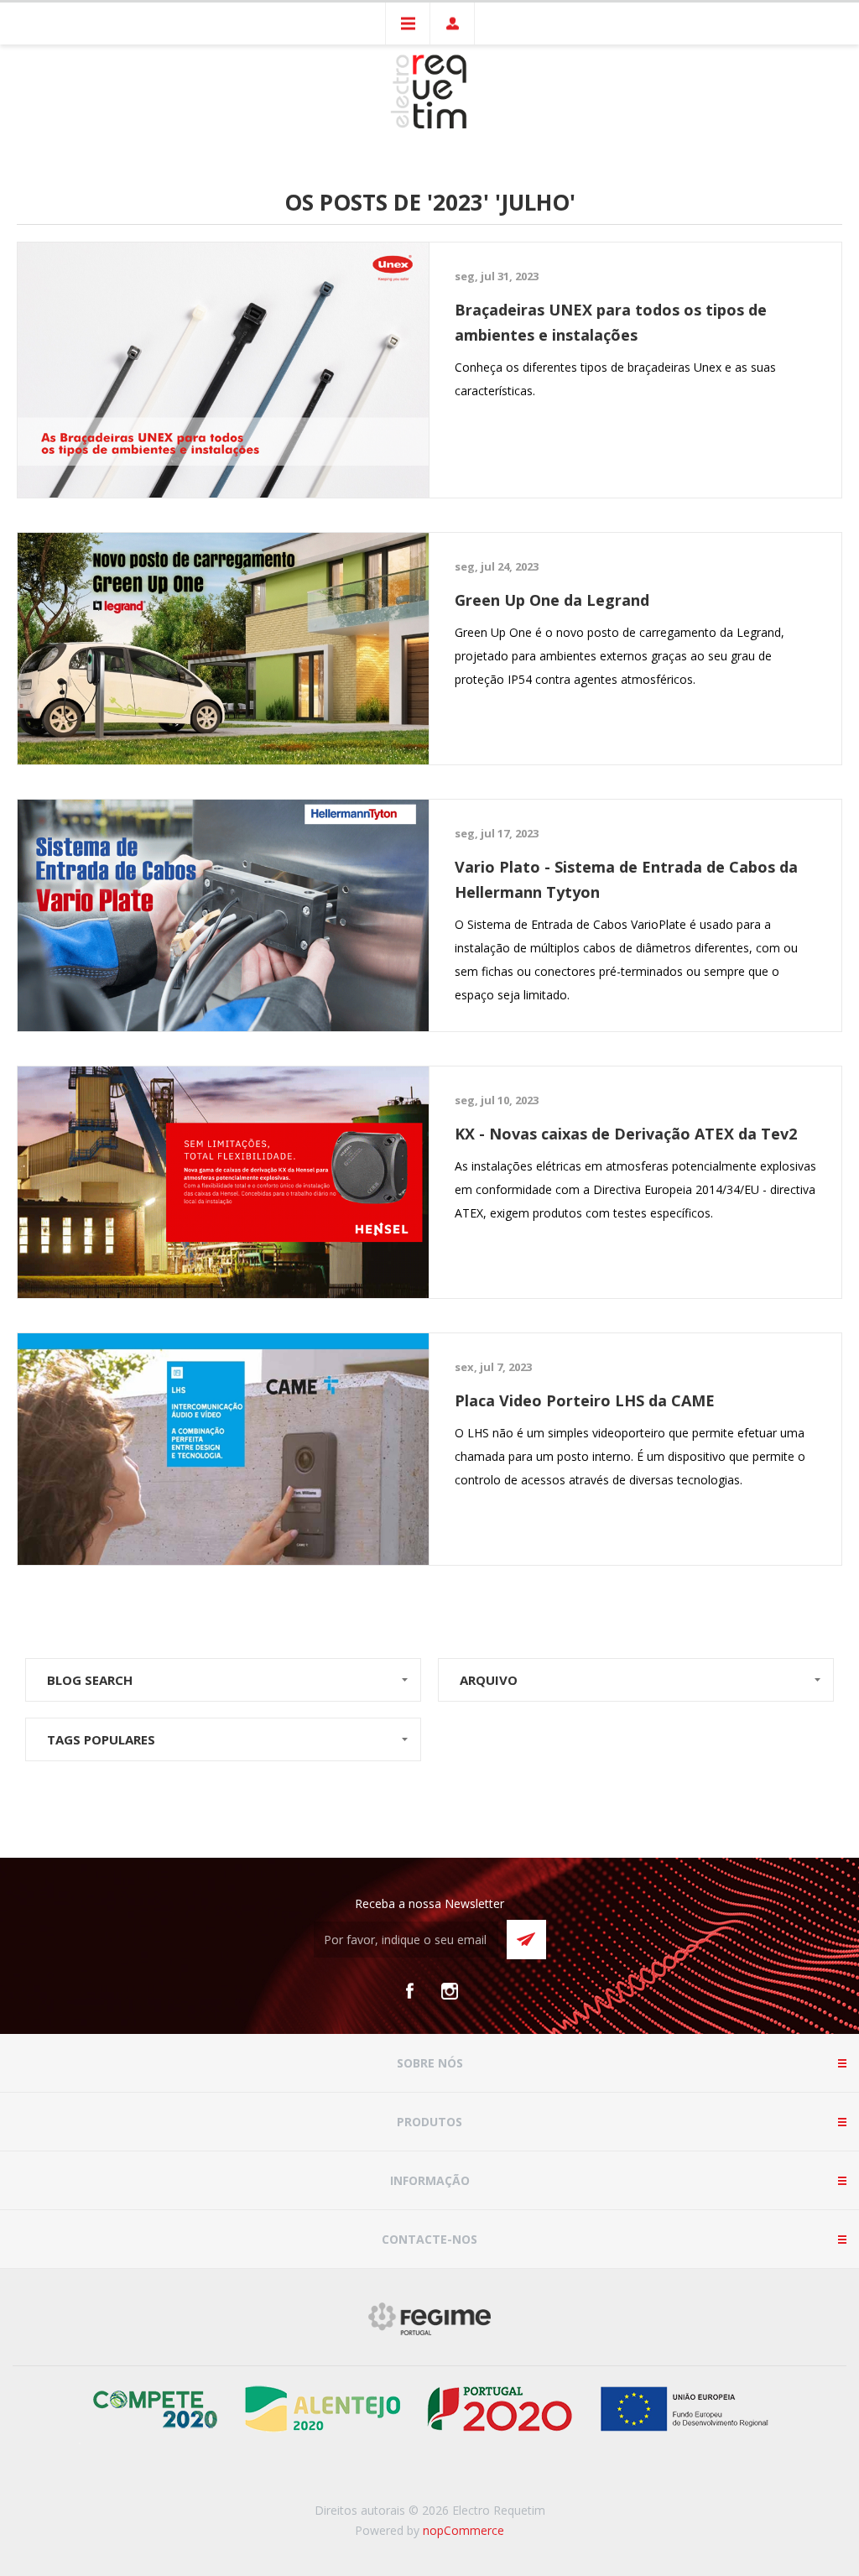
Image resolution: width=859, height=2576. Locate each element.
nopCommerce (463, 2530)
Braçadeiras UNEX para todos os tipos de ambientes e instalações (611, 322)
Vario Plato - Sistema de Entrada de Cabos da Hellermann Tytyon (626, 879)
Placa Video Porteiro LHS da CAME (585, 1400)
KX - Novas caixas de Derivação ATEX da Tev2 (626, 1134)
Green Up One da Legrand (552, 600)
